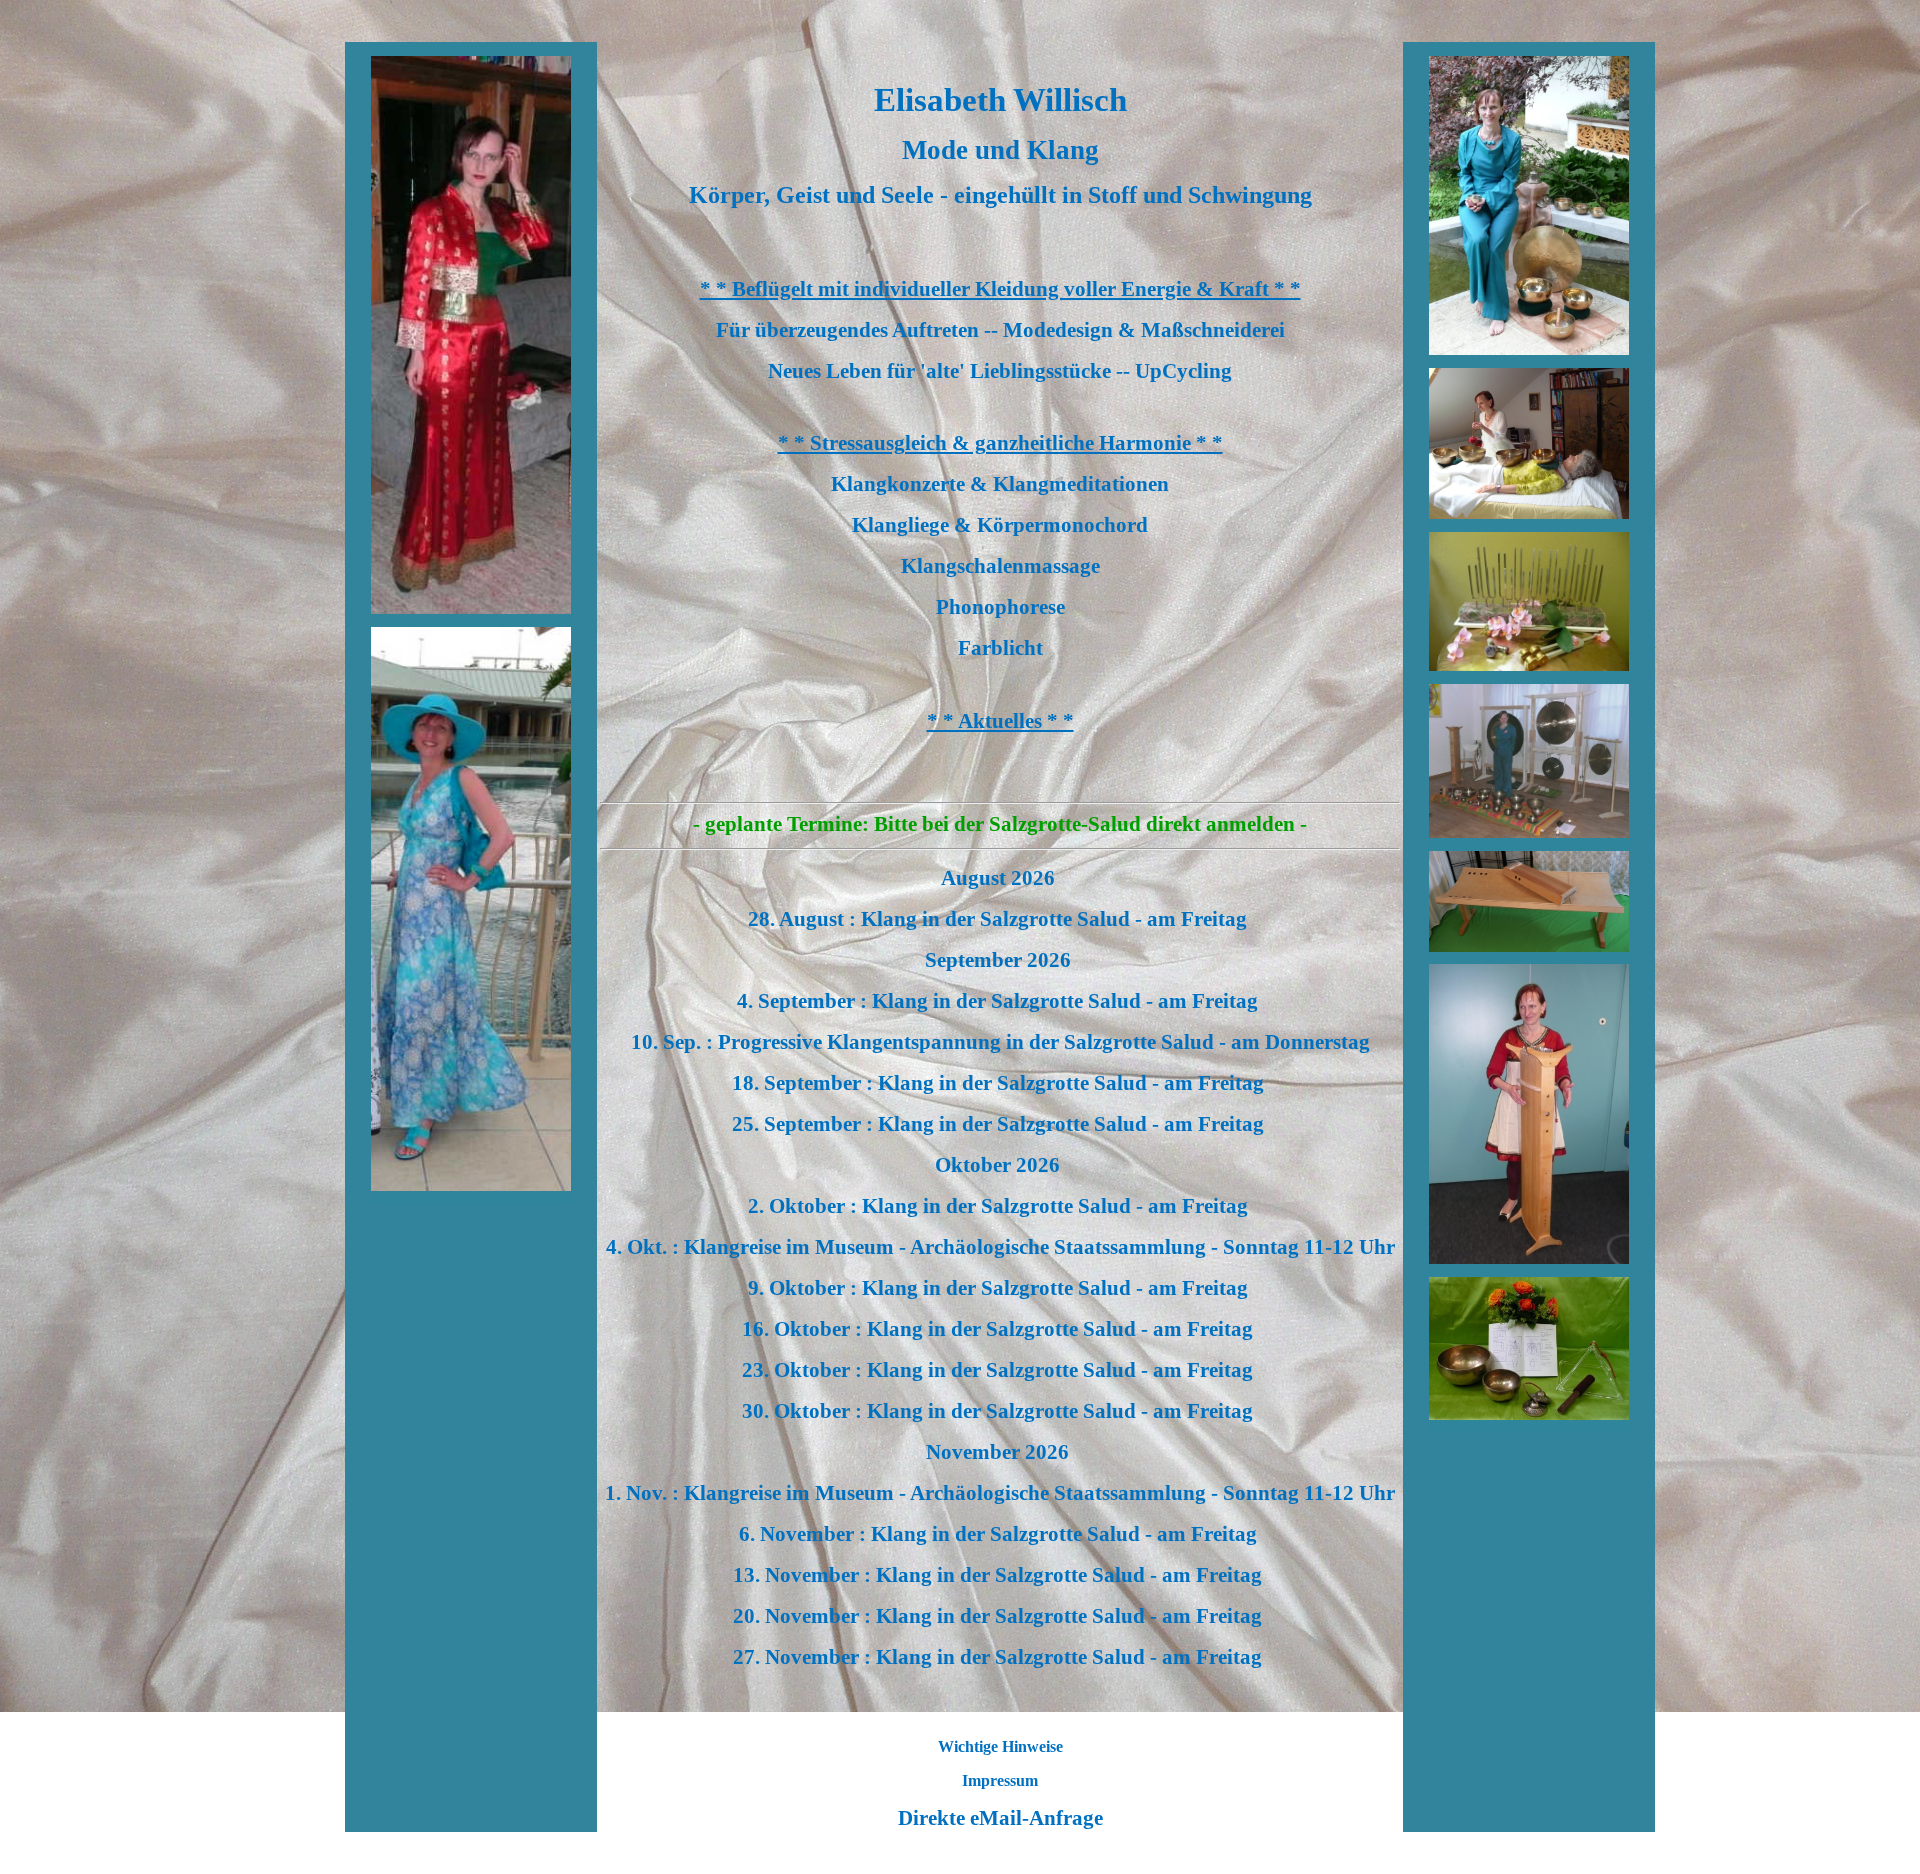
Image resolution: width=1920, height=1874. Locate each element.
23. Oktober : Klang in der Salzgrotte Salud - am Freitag (1000, 1370)
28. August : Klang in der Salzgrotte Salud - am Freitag (1000, 919)
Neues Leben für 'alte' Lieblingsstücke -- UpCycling (1000, 371)
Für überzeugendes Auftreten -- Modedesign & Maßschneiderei (1000, 330)
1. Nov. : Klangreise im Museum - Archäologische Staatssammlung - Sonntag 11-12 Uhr (1000, 1493)
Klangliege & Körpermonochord (1000, 525)
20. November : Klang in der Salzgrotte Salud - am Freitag (1000, 1616)
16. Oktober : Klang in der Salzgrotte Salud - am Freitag (1000, 1329)
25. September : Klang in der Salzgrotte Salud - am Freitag (1000, 1124)
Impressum (1000, 1780)
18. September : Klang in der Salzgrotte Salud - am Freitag (1000, 1083)
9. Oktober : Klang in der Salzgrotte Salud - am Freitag (1000, 1288)
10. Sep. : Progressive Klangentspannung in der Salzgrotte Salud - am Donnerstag (1000, 1042)
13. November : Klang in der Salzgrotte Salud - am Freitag (1000, 1575)
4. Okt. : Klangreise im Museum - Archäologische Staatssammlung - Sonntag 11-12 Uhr (1000, 1247)
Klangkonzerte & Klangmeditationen (1000, 484)
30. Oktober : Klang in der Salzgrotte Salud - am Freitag (1000, 1411)
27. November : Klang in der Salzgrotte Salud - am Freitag (1000, 1657)
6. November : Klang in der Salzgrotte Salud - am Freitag (1000, 1534)
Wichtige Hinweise (1000, 1746)
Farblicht (1000, 648)
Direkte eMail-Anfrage (1000, 1818)
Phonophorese (1000, 607)
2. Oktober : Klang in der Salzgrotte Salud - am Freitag (1000, 1206)
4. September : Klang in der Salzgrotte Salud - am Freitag (1000, 1001)
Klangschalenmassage (1000, 566)
